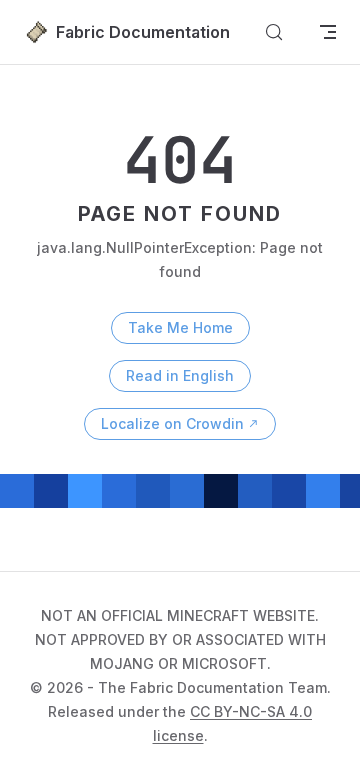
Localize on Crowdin (172, 423)
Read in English (180, 375)
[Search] (274, 32)
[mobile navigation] (328, 32)
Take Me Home (180, 327)
